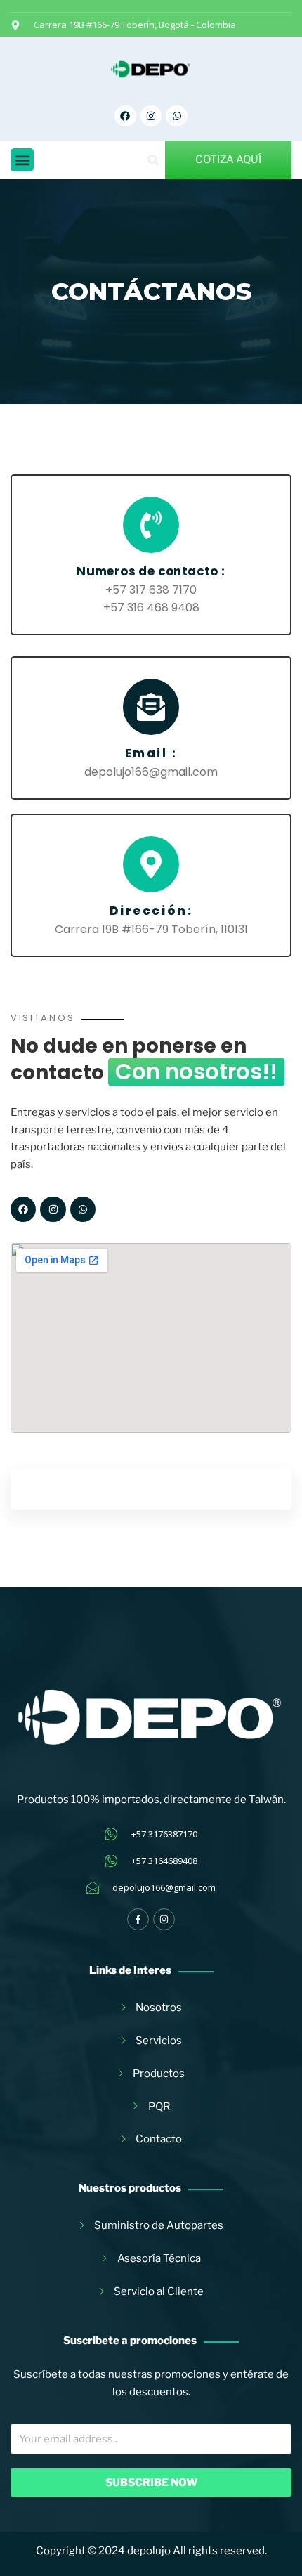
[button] (22, 160)
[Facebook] (125, 116)
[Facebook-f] (138, 1919)
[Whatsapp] (177, 116)
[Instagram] (151, 116)
